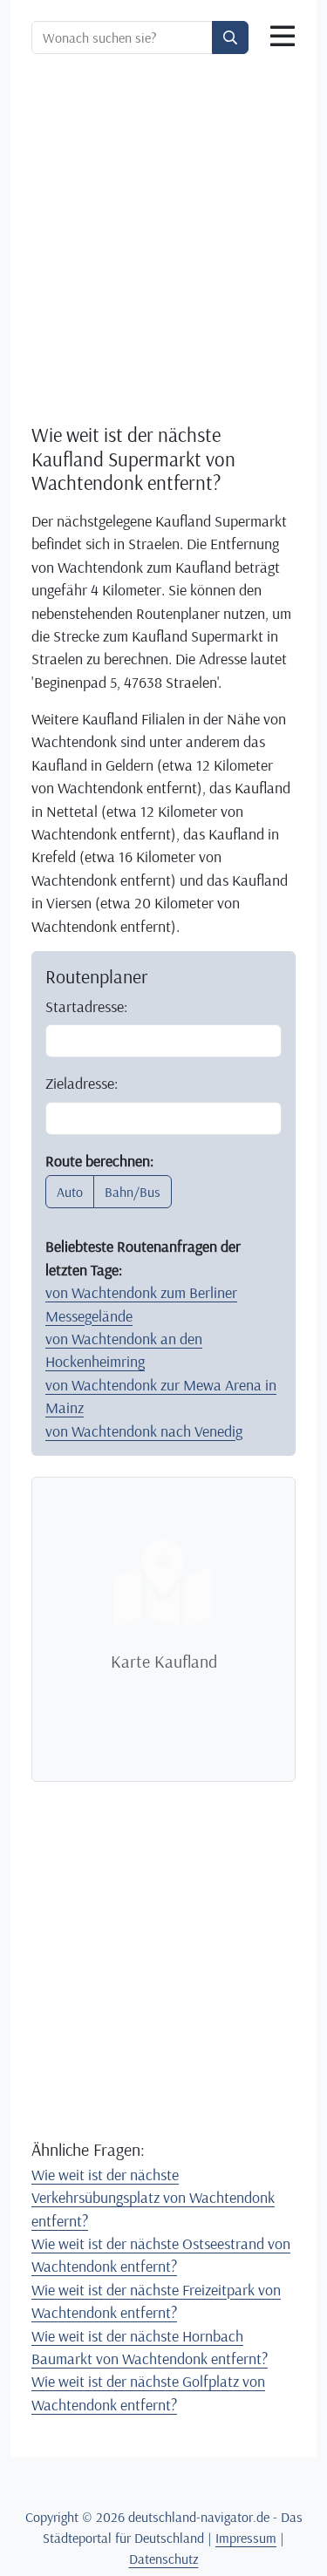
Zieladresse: (82, 1083)
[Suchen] (230, 37)
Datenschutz (164, 2559)
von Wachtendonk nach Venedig (144, 1431)
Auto (70, 1192)
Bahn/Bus (133, 1192)
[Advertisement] (163, 238)
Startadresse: (86, 1006)
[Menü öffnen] (283, 37)
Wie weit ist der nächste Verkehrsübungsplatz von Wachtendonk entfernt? (153, 2197)
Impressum (246, 2538)
